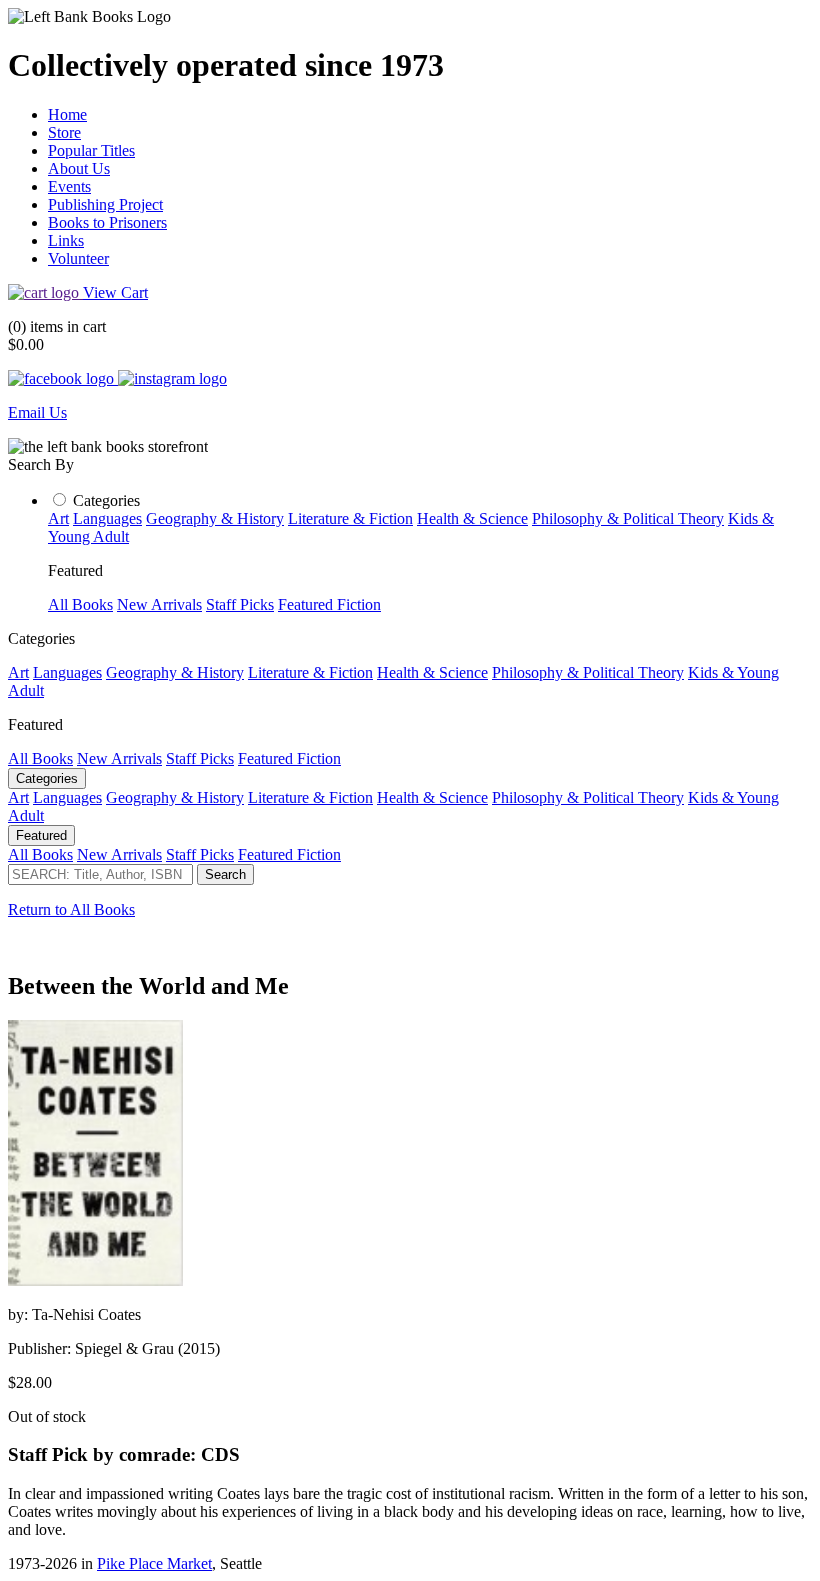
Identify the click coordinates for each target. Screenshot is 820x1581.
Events (69, 186)
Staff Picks (240, 604)
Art (58, 518)
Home (67, 114)
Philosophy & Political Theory (628, 518)
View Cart (115, 292)
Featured (41, 835)
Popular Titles (91, 150)
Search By (41, 464)
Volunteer (78, 258)
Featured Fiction (329, 604)
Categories (106, 500)
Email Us (37, 412)
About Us (79, 168)
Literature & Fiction (350, 518)
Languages (107, 518)
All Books (80, 604)
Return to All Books (71, 909)
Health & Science (472, 518)
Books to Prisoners (107, 222)
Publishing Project (105, 204)
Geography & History (215, 518)
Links (66, 240)
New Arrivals (159, 604)
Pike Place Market (154, 1563)
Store (64, 132)
